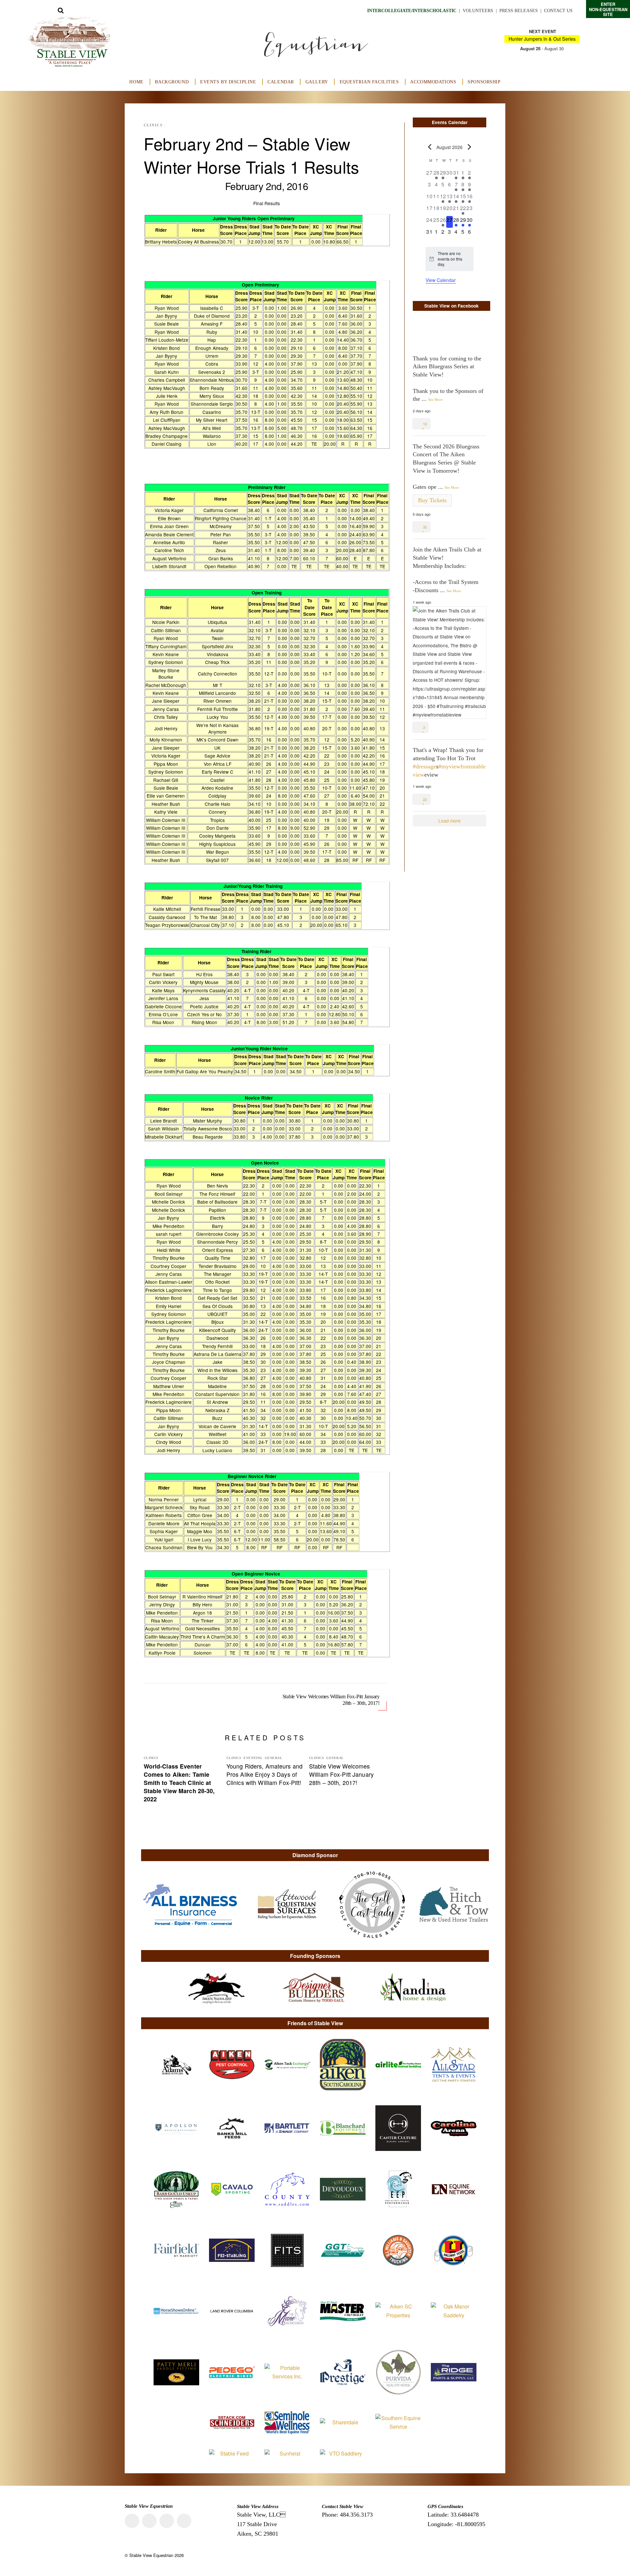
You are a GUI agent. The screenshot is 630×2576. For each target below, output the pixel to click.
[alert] (450, 259)
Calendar (281, 82)
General (273, 1758)
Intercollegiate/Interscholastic (412, 11)
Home (136, 82)
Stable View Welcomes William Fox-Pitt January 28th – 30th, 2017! (331, 1700)
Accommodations (433, 82)
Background (172, 82)
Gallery (317, 82)
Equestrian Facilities (369, 82)
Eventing (253, 1758)
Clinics (153, 125)
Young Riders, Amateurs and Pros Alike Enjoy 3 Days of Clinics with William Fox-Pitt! (264, 1774)
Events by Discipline (228, 82)
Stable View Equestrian (151, 2555)
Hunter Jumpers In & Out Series (542, 39)
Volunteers (478, 11)
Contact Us (558, 11)
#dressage (424, 766)
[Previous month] (430, 147)
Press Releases (519, 11)
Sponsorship (484, 82)
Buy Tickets (432, 500)
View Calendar (441, 280)
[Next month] (470, 147)
